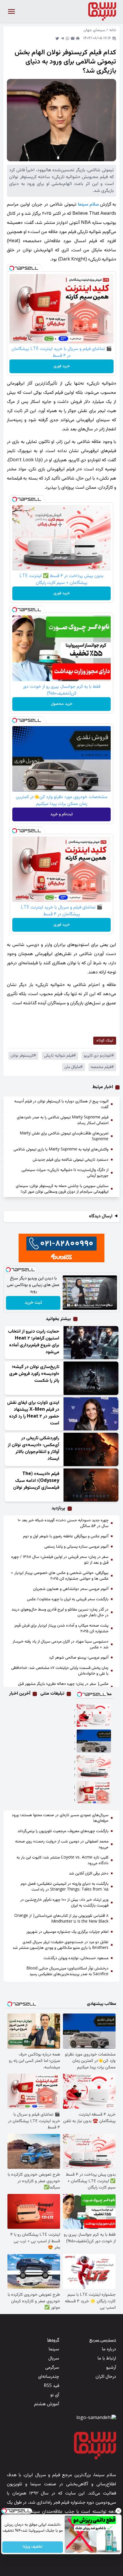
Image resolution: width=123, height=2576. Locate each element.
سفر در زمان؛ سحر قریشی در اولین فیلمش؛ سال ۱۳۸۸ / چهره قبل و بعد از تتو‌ (60, 1560)
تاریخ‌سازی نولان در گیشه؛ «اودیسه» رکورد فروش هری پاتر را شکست (34, 1374)
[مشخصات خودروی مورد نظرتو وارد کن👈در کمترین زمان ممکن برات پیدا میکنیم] (94, 1741)
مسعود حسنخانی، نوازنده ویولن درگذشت (76, 1958)
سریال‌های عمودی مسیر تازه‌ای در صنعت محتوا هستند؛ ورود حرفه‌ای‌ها (60, 1818)
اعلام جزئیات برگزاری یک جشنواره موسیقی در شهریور (67, 1932)
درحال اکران (106, 2377)
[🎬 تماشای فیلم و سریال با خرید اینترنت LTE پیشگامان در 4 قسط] (94, 1792)
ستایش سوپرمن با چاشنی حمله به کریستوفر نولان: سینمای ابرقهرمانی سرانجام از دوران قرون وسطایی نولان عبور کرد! (62, 1189)
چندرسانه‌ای (49, 2377)
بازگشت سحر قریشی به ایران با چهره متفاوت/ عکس (68, 1599)
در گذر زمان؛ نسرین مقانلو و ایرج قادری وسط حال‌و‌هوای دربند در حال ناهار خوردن (60, 1613)
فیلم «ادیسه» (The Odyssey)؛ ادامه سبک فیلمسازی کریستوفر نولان (36, 1481)
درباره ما (109, 2349)
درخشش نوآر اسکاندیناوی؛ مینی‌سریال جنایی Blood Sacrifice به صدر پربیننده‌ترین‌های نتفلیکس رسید (67, 1971)
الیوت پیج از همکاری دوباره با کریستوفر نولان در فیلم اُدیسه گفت (61, 1104)
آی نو (55, 2395)
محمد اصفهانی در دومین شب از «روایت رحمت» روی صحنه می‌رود (62, 1844)
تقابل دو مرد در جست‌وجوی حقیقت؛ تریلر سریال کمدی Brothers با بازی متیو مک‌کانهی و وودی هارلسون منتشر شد (60, 1945)
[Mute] (76, 1305)
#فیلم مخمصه (102, 1067)
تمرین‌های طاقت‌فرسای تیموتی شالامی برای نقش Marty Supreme (64, 1136)
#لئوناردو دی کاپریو (99, 1056)
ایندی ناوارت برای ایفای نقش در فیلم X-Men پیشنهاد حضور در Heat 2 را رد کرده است (33, 1413)
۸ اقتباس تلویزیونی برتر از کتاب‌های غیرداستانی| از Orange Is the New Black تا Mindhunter (61, 1919)
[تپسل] (12, 268)
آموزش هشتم (47, 2404)
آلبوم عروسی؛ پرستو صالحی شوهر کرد (79, 1658)
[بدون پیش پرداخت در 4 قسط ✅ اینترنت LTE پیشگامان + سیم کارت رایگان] (94, 1767)
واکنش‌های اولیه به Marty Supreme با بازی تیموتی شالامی (61, 1150)
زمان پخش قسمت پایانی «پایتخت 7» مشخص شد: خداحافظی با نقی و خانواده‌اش (60, 1671)
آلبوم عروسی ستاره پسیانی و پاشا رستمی (76, 1547)
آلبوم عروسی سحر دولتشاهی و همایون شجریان (71, 1589)
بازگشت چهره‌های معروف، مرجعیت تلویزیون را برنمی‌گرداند (63, 1831)
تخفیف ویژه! (33, 2547)
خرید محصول (62, 704)
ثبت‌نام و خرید (61, 814)
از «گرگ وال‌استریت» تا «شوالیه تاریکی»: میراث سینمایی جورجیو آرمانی (65, 1173)
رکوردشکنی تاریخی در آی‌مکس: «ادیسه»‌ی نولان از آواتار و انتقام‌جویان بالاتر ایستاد (33, 1449)
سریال (54, 2359)
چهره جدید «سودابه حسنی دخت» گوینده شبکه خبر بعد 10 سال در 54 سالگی (63, 1523)
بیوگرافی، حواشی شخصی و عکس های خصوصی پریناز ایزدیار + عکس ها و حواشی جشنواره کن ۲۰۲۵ (60, 1576)
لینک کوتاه (105, 1041)
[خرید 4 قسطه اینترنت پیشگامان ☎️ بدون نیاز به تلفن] (94, 1715)
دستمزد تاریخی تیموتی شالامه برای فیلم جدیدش (71, 1160)
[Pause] (68, 1305)
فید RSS (51, 2386)
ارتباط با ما (107, 2359)
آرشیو (111, 2368)
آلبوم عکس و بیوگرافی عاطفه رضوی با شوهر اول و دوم (66, 1537)
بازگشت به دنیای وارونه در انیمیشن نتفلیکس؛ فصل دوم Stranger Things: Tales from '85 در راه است (65, 1887)
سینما (54, 2349)
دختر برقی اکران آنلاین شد (89, 1874)
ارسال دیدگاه (101, 1217)
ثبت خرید (33, 1303)
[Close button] (119, 2511)
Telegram (62, 38)
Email (73, 38)
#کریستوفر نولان (23, 1056)
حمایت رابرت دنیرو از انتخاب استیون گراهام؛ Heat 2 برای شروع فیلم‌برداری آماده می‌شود (34, 1342)
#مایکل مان (74, 1067)
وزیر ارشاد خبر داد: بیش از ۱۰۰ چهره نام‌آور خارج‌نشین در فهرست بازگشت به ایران (64, 1903)
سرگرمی (52, 2368)
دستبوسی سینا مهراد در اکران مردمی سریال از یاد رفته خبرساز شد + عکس (60, 1645)
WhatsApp (68, 38)
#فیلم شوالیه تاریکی (60, 1056)
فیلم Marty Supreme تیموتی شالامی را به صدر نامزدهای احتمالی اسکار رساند (63, 1120)
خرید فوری (62, 366)
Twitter (57, 38)
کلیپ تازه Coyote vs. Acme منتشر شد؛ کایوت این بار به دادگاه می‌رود (63, 1861)
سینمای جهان (94, 30)
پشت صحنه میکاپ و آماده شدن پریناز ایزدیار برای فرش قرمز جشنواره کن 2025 (61, 1629)
